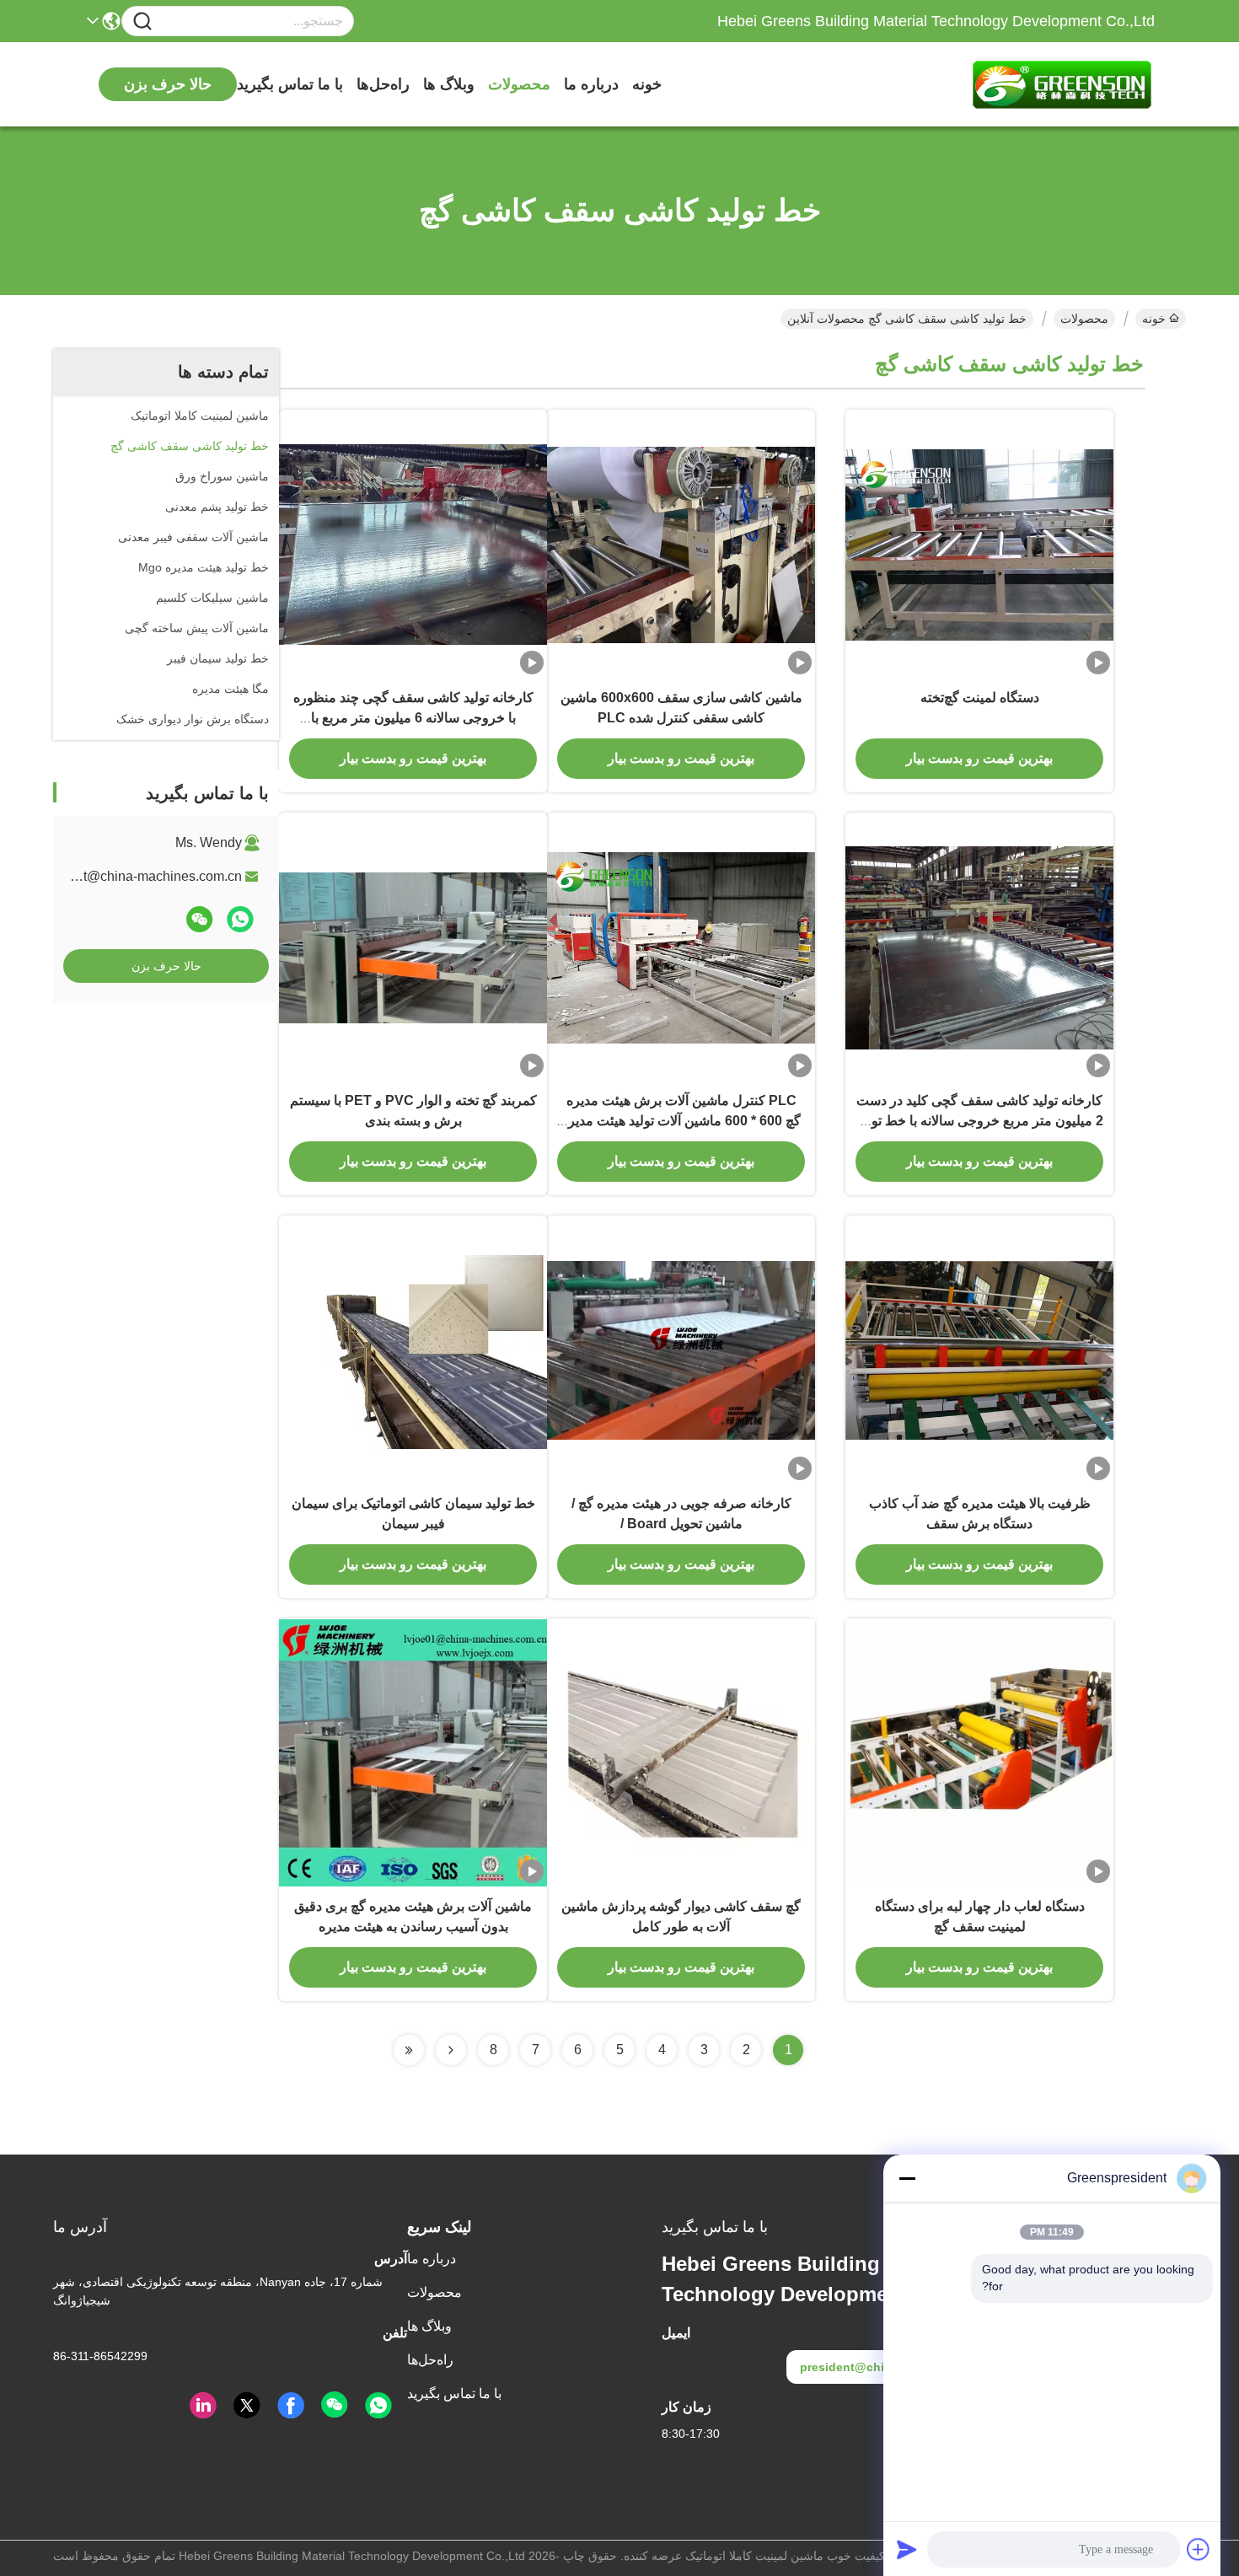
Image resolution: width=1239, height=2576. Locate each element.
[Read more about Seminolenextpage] (451, 2050)
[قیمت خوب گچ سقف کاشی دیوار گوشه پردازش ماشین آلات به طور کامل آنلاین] (681, 1752)
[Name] (142, 21)
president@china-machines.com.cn (137, 876)
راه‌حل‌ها (383, 84)
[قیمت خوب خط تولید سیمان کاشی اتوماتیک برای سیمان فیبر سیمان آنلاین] (413, 1350)
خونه (647, 84)
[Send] (907, 2549)
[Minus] (907, 2178)
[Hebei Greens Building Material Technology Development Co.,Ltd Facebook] (291, 2406)
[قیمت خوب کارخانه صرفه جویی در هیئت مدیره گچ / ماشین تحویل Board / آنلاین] (681, 1350)
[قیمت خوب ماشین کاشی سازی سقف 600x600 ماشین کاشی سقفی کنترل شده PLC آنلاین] (681, 544)
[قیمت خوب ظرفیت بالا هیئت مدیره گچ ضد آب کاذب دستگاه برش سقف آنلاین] (979, 1350)
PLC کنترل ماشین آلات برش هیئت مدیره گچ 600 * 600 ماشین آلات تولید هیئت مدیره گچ (681, 1121)
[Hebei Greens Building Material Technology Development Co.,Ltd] (1062, 84)
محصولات (519, 84)
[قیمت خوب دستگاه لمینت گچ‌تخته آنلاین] (979, 544)
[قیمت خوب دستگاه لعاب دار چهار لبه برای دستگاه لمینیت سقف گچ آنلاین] (979, 1752)
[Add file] (1199, 2549)
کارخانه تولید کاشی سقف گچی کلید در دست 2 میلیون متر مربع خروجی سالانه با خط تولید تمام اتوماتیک (980, 1121)
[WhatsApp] (240, 919)
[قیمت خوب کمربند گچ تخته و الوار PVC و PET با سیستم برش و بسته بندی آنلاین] (413, 947)
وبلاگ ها (449, 84)
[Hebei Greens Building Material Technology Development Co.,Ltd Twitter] (247, 2406)
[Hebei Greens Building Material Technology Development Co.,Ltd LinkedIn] (203, 2406)
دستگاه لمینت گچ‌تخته (980, 698)
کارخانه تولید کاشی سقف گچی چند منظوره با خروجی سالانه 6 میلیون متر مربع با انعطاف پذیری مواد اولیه (413, 718)
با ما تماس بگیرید (290, 84)
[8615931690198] (378, 2406)
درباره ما (591, 84)
